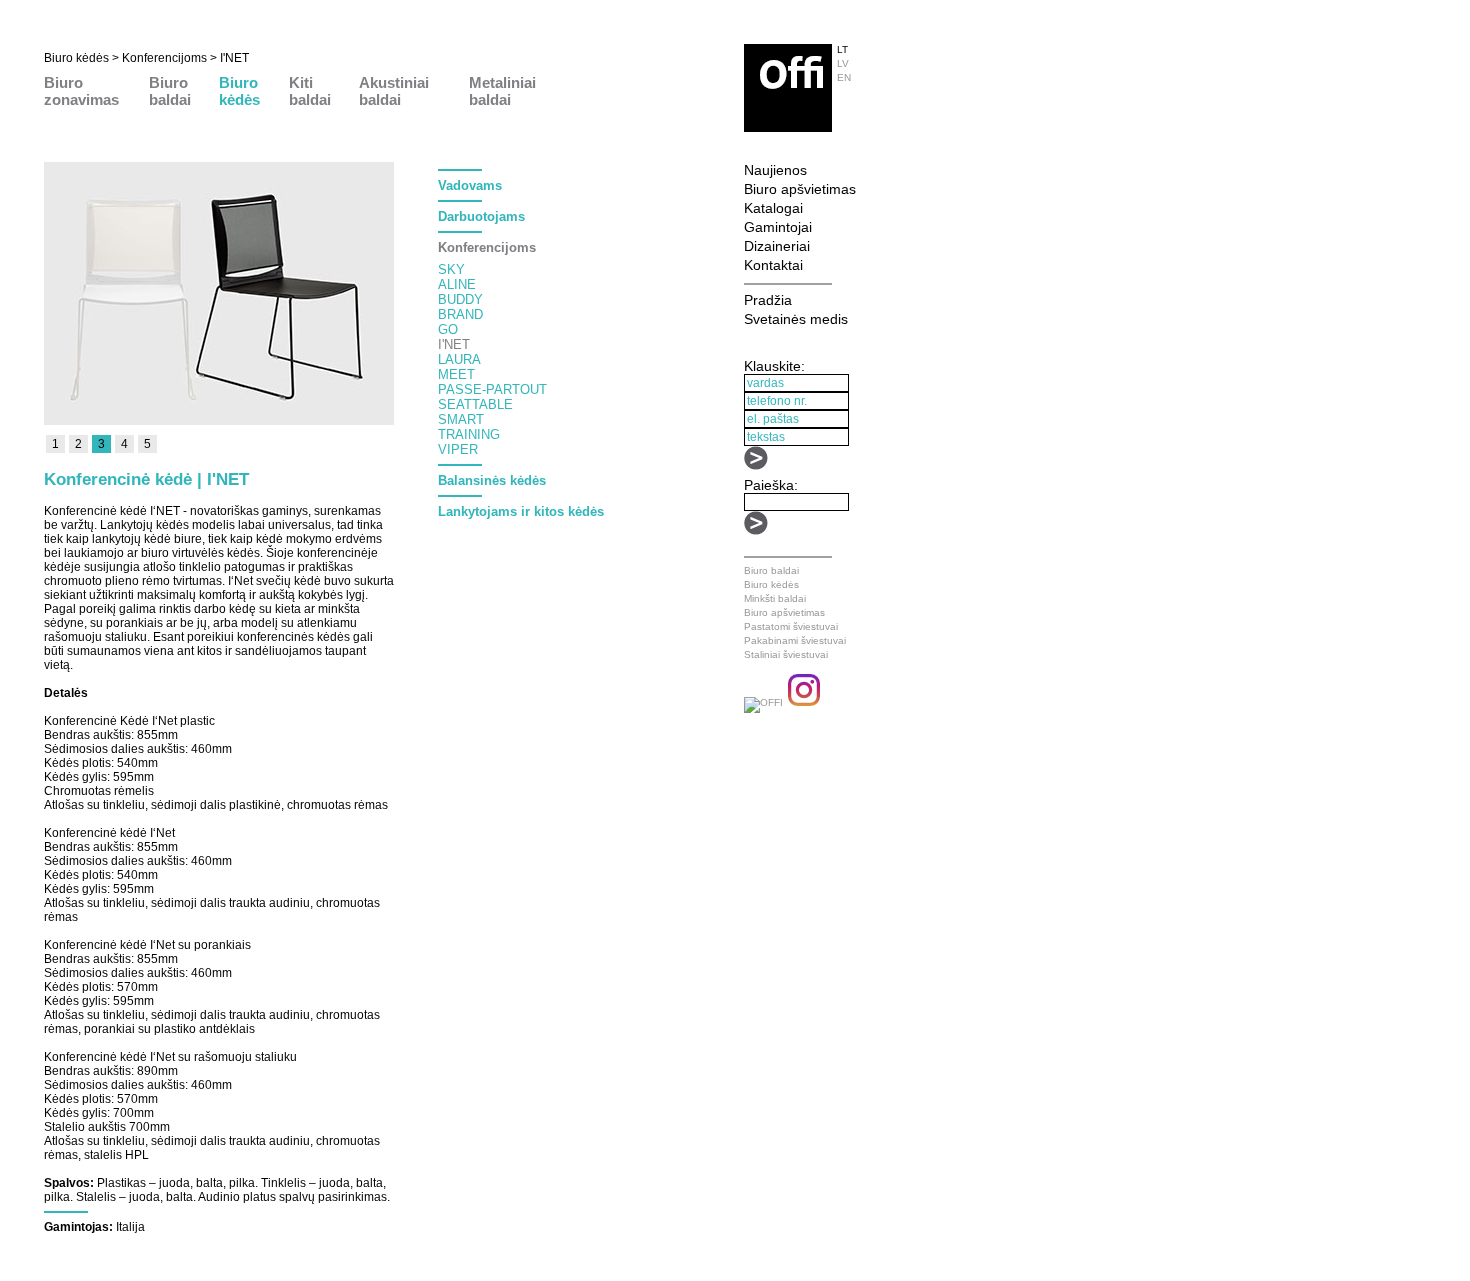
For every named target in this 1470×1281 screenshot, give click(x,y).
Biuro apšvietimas (800, 189)
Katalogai (773, 208)
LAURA (459, 359)
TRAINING (469, 434)
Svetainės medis (796, 319)
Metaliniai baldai (502, 91)
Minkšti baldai (775, 598)
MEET (456, 374)
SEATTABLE (475, 404)
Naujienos (775, 170)
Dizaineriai (777, 246)
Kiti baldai (310, 91)
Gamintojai (778, 227)
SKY (451, 269)
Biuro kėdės (76, 58)
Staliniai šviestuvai (786, 654)
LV (843, 63)
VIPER (458, 449)
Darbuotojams (481, 216)
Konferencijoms (164, 58)
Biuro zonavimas (81, 91)
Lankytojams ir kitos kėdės (521, 511)
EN (844, 77)
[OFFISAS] (763, 702)
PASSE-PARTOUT (492, 389)
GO (448, 329)
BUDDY (460, 299)
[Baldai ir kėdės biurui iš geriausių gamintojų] (788, 127)
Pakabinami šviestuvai (795, 640)
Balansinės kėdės (492, 480)
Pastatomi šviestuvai (791, 626)
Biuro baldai (170, 91)
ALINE (457, 284)
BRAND (460, 314)
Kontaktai (773, 265)
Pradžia (768, 300)
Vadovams (470, 185)
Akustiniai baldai (394, 91)
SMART (461, 419)
